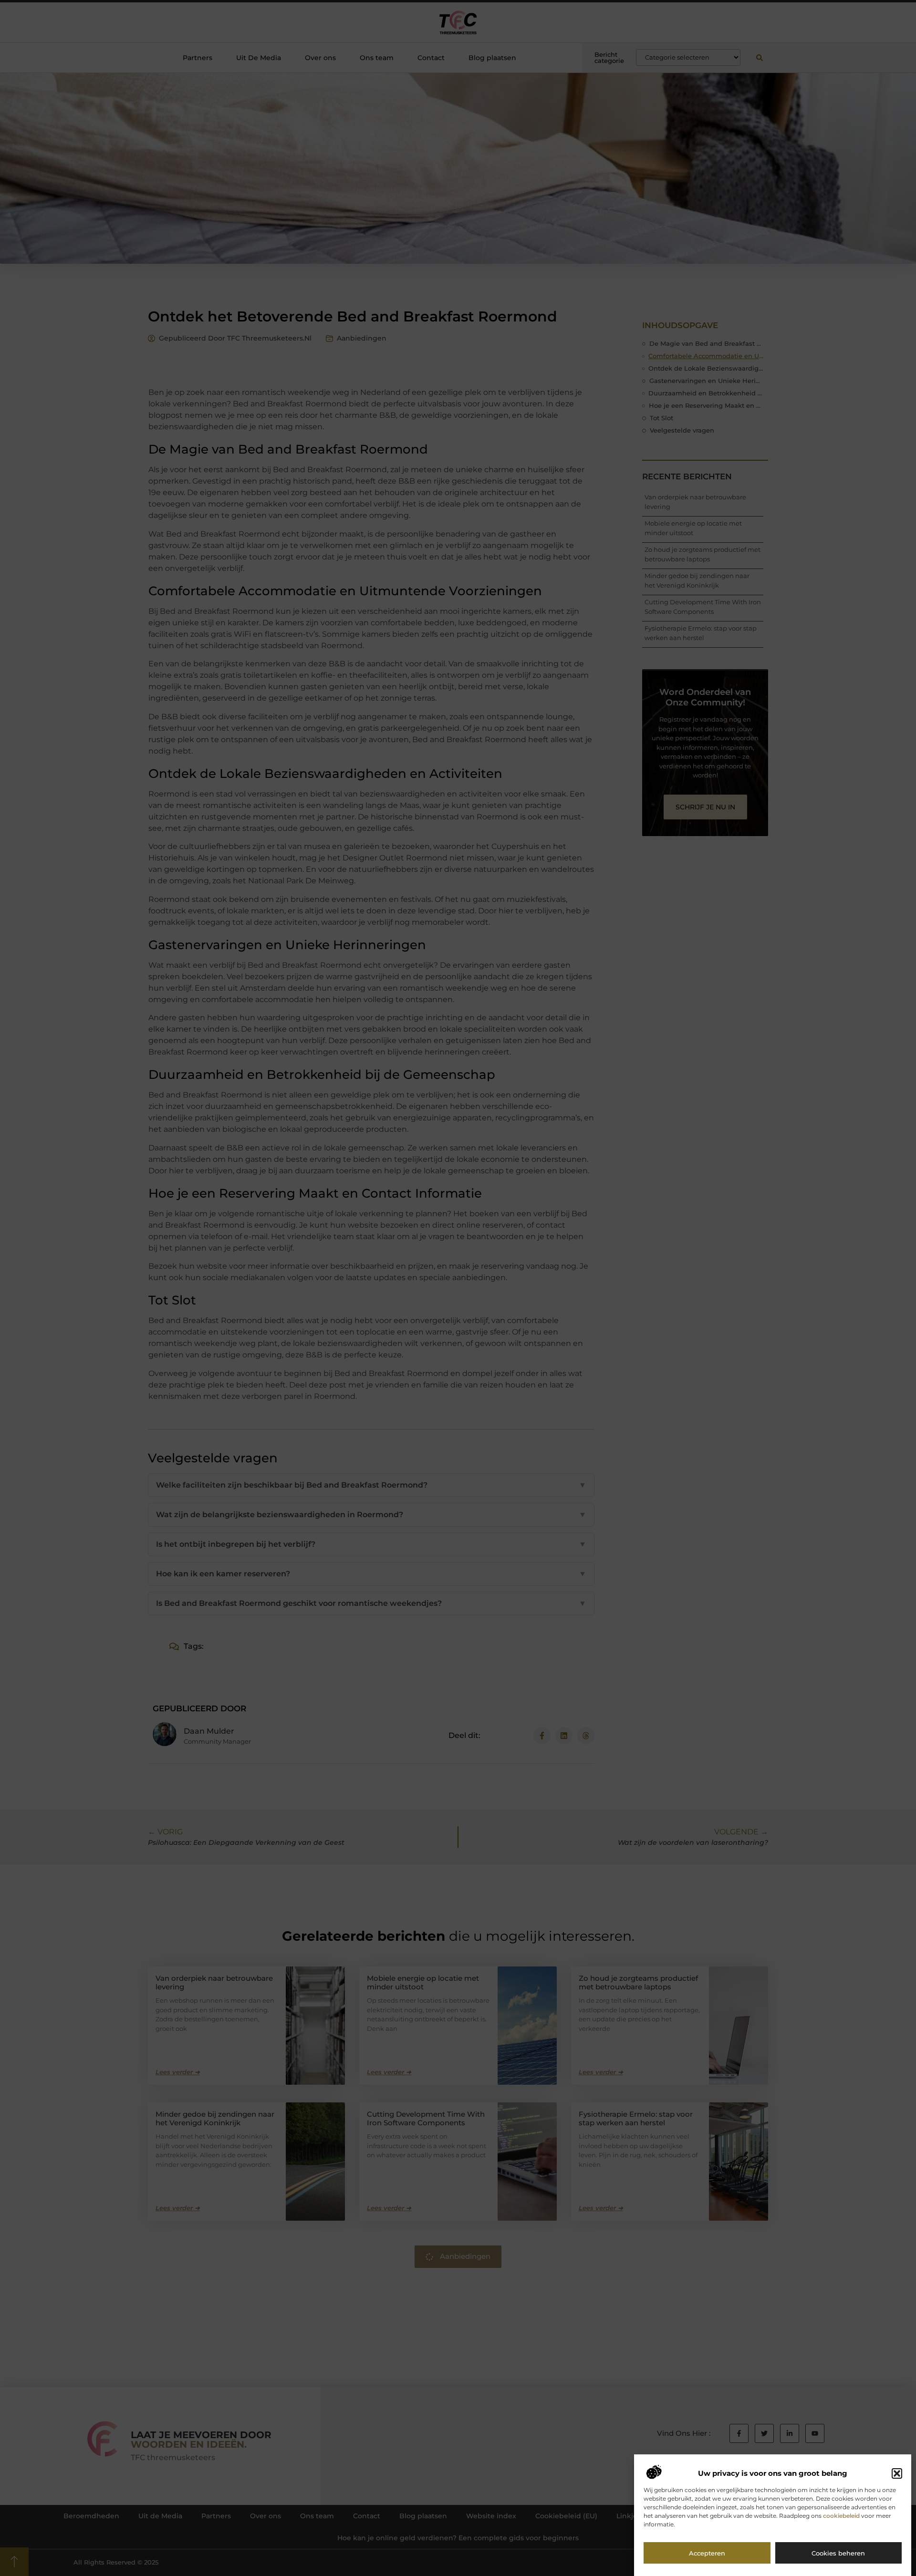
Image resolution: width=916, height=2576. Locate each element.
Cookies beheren (838, 2554)
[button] (897, 2473)
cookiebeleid (841, 2516)
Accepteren (707, 2554)
